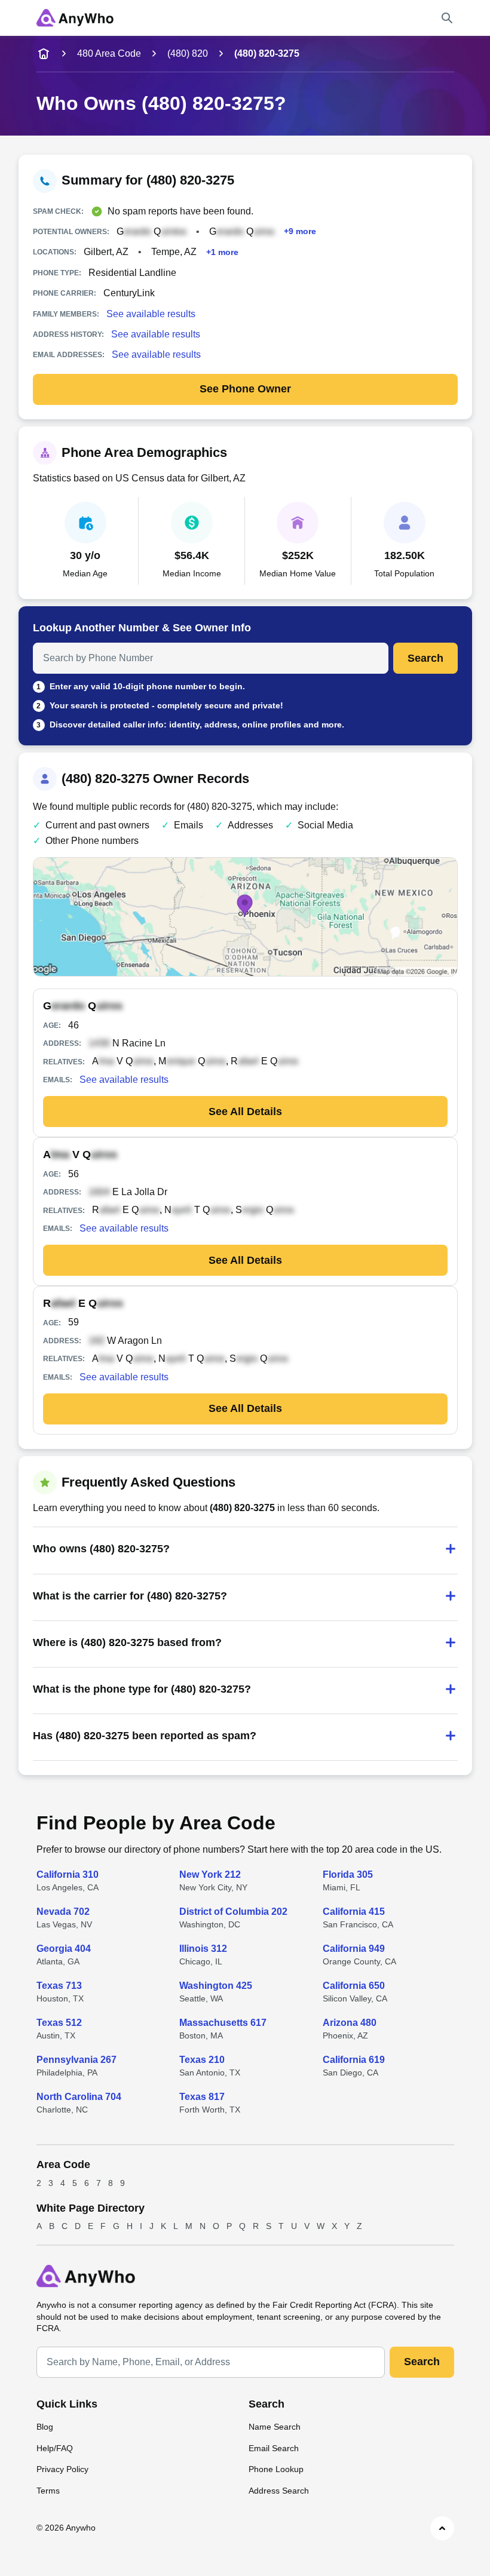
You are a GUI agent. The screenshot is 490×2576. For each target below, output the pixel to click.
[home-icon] (44, 54)
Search (425, 658)
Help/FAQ (55, 2448)
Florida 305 (348, 1875)
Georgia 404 (64, 1949)
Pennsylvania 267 (76, 2060)
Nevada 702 (63, 1912)
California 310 (68, 1875)
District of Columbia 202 (233, 1912)
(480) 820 (188, 53)
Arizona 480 (350, 2023)
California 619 (354, 2060)
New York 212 (210, 1875)
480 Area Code (109, 53)
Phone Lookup (276, 2469)
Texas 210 (202, 2060)
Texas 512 (59, 2023)
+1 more (222, 252)
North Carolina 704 (79, 2097)
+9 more (300, 231)
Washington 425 (216, 1986)
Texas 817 (202, 2097)
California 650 (354, 1986)
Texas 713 (59, 1986)
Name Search (275, 2427)
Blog (45, 2427)
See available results (151, 314)
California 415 (354, 1912)
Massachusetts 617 (223, 2023)
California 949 (354, 1949)
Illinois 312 (203, 1949)
